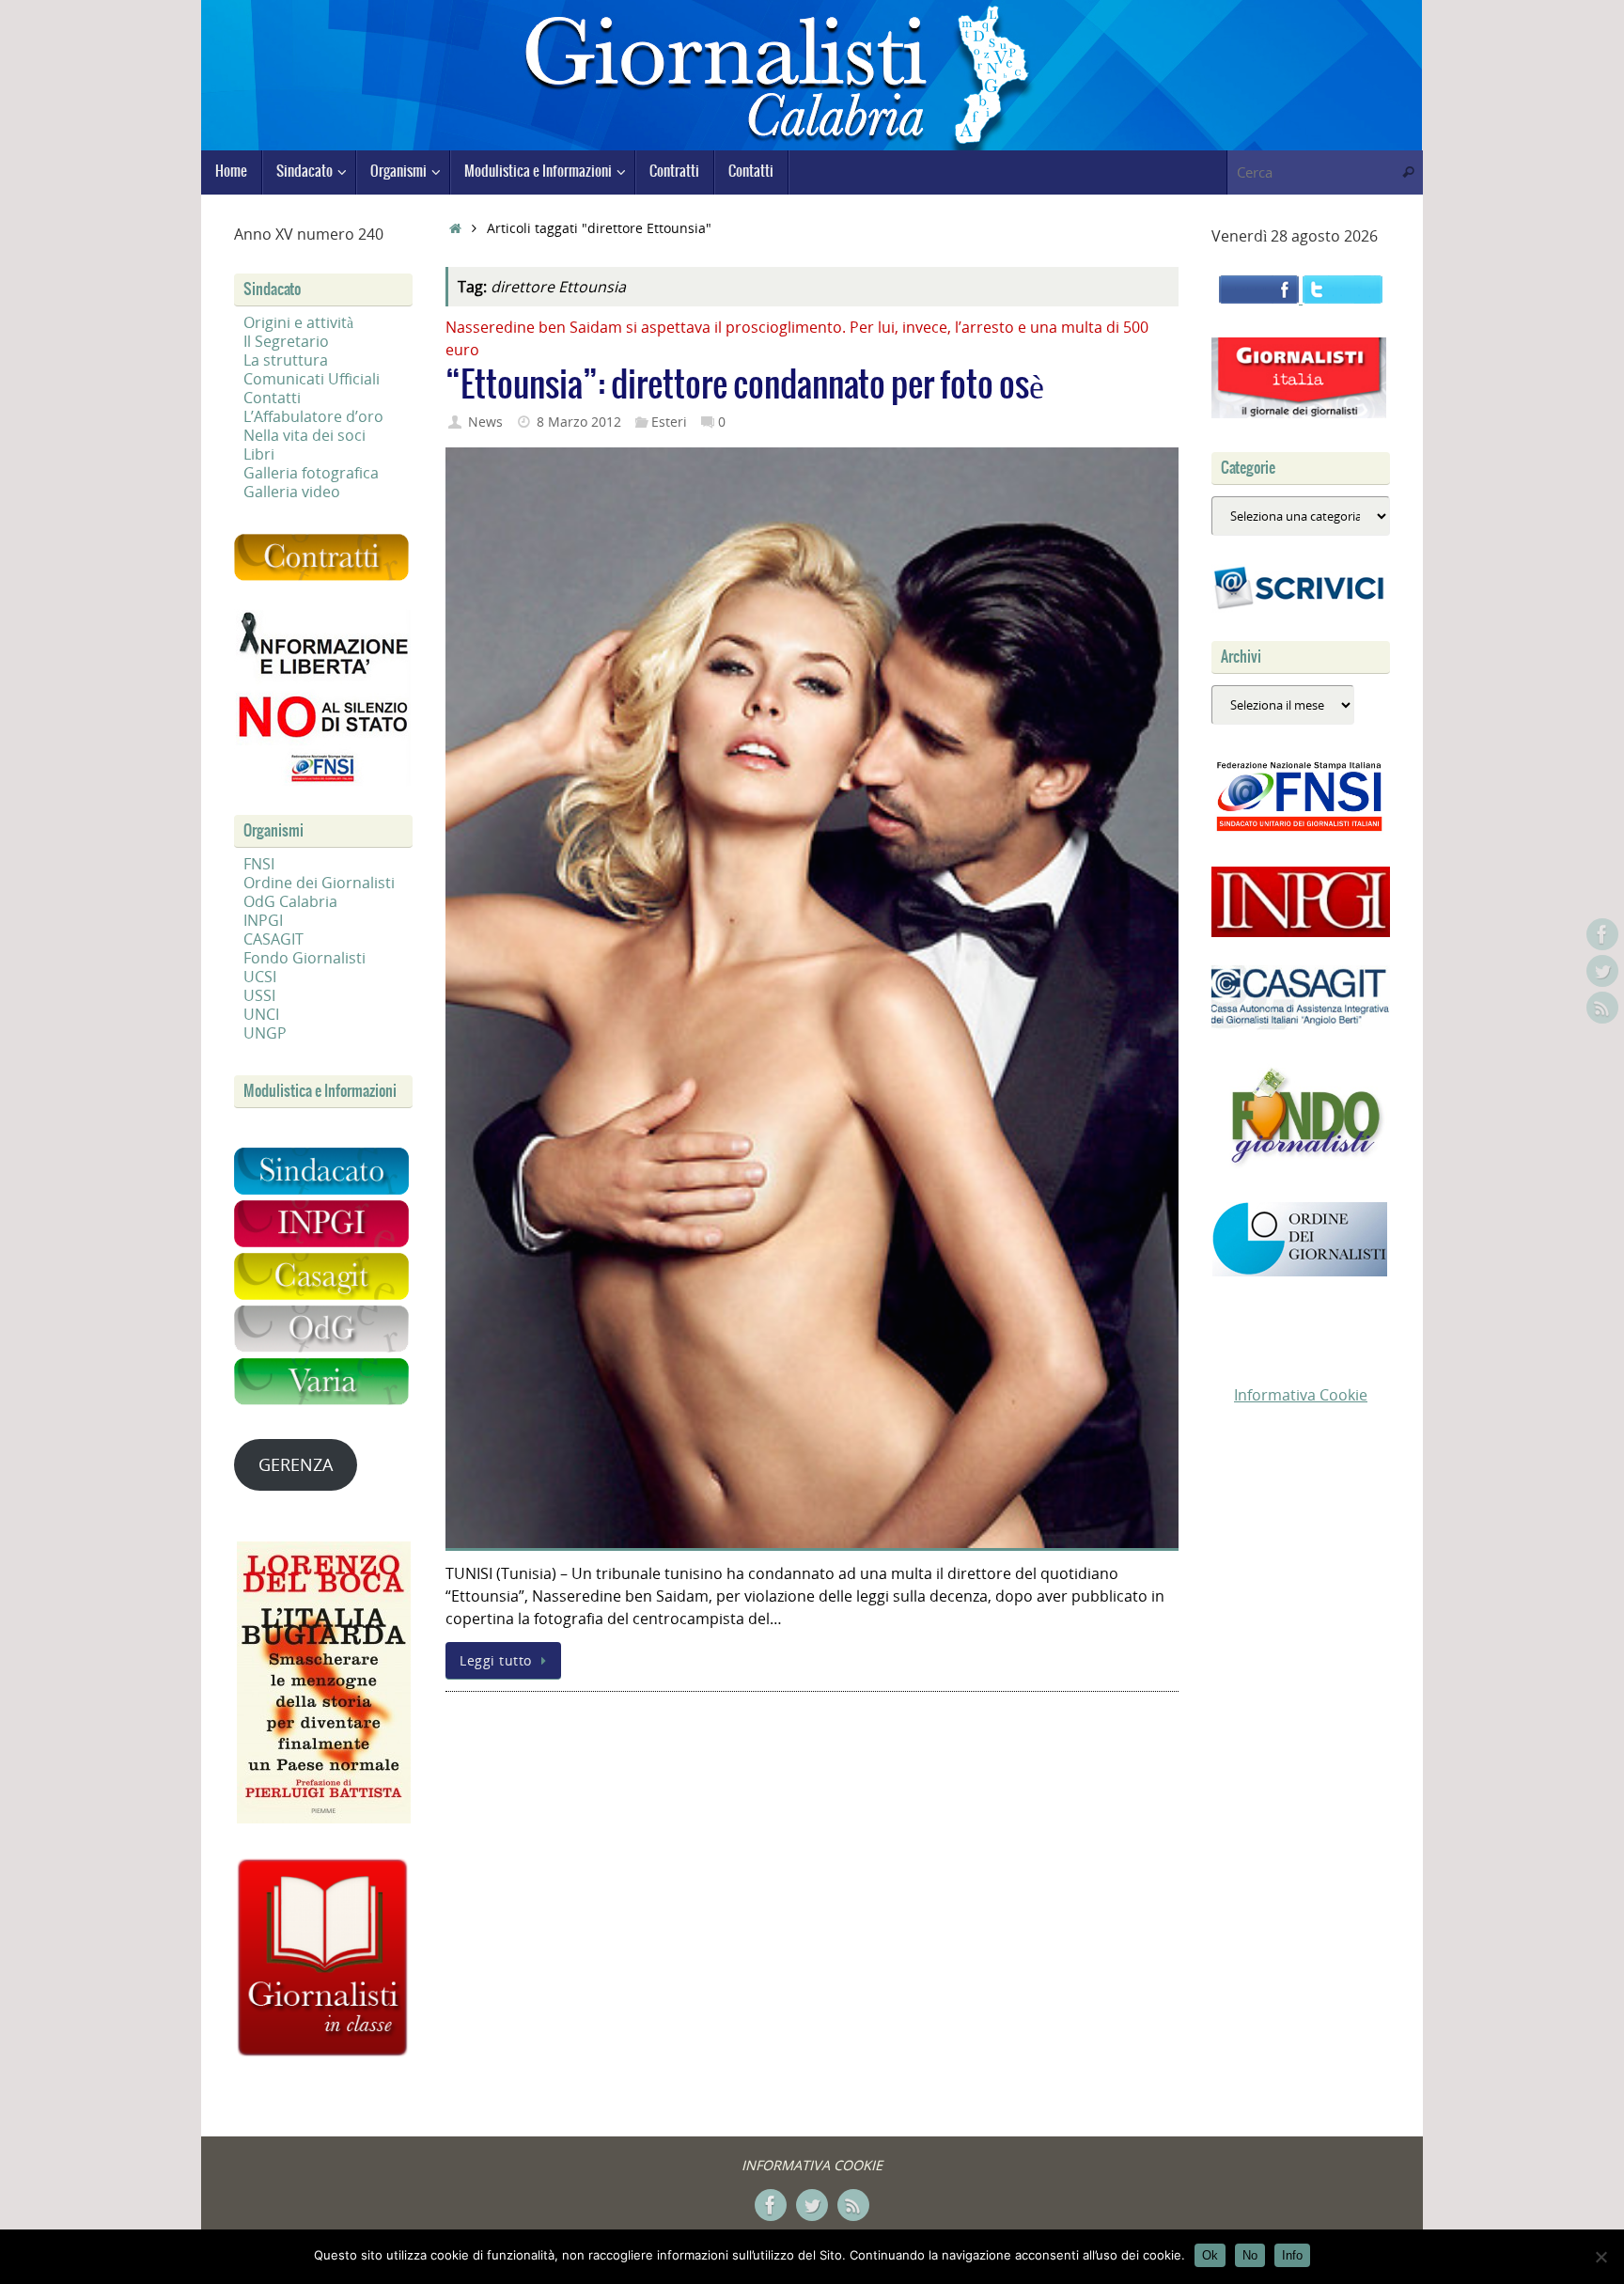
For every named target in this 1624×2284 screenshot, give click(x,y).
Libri (259, 454)
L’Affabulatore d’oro (313, 416)
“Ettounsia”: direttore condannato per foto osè (745, 386)
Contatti (272, 398)
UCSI (260, 977)
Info (1292, 2255)
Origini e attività (298, 322)
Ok (1210, 2255)
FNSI (259, 864)
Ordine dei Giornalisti (319, 883)
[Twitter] (1602, 971)
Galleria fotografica (311, 473)
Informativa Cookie (1301, 1395)
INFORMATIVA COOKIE (812, 2165)
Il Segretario (286, 341)
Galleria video (292, 492)
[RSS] (1602, 1008)
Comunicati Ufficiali (312, 379)
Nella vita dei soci (304, 435)
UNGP (265, 1033)
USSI (259, 995)
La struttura (286, 360)
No (1250, 2255)
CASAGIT (273, 939)
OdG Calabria (290, 901)
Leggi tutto (496, 1660)
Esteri (669, 422)
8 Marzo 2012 (579, 422)
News (485, 422)
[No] (1601, 2257)
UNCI (261, 1014)
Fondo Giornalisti (304, 958)
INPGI (263, 920)
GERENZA (296, 1464)
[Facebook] (1602, 934)
